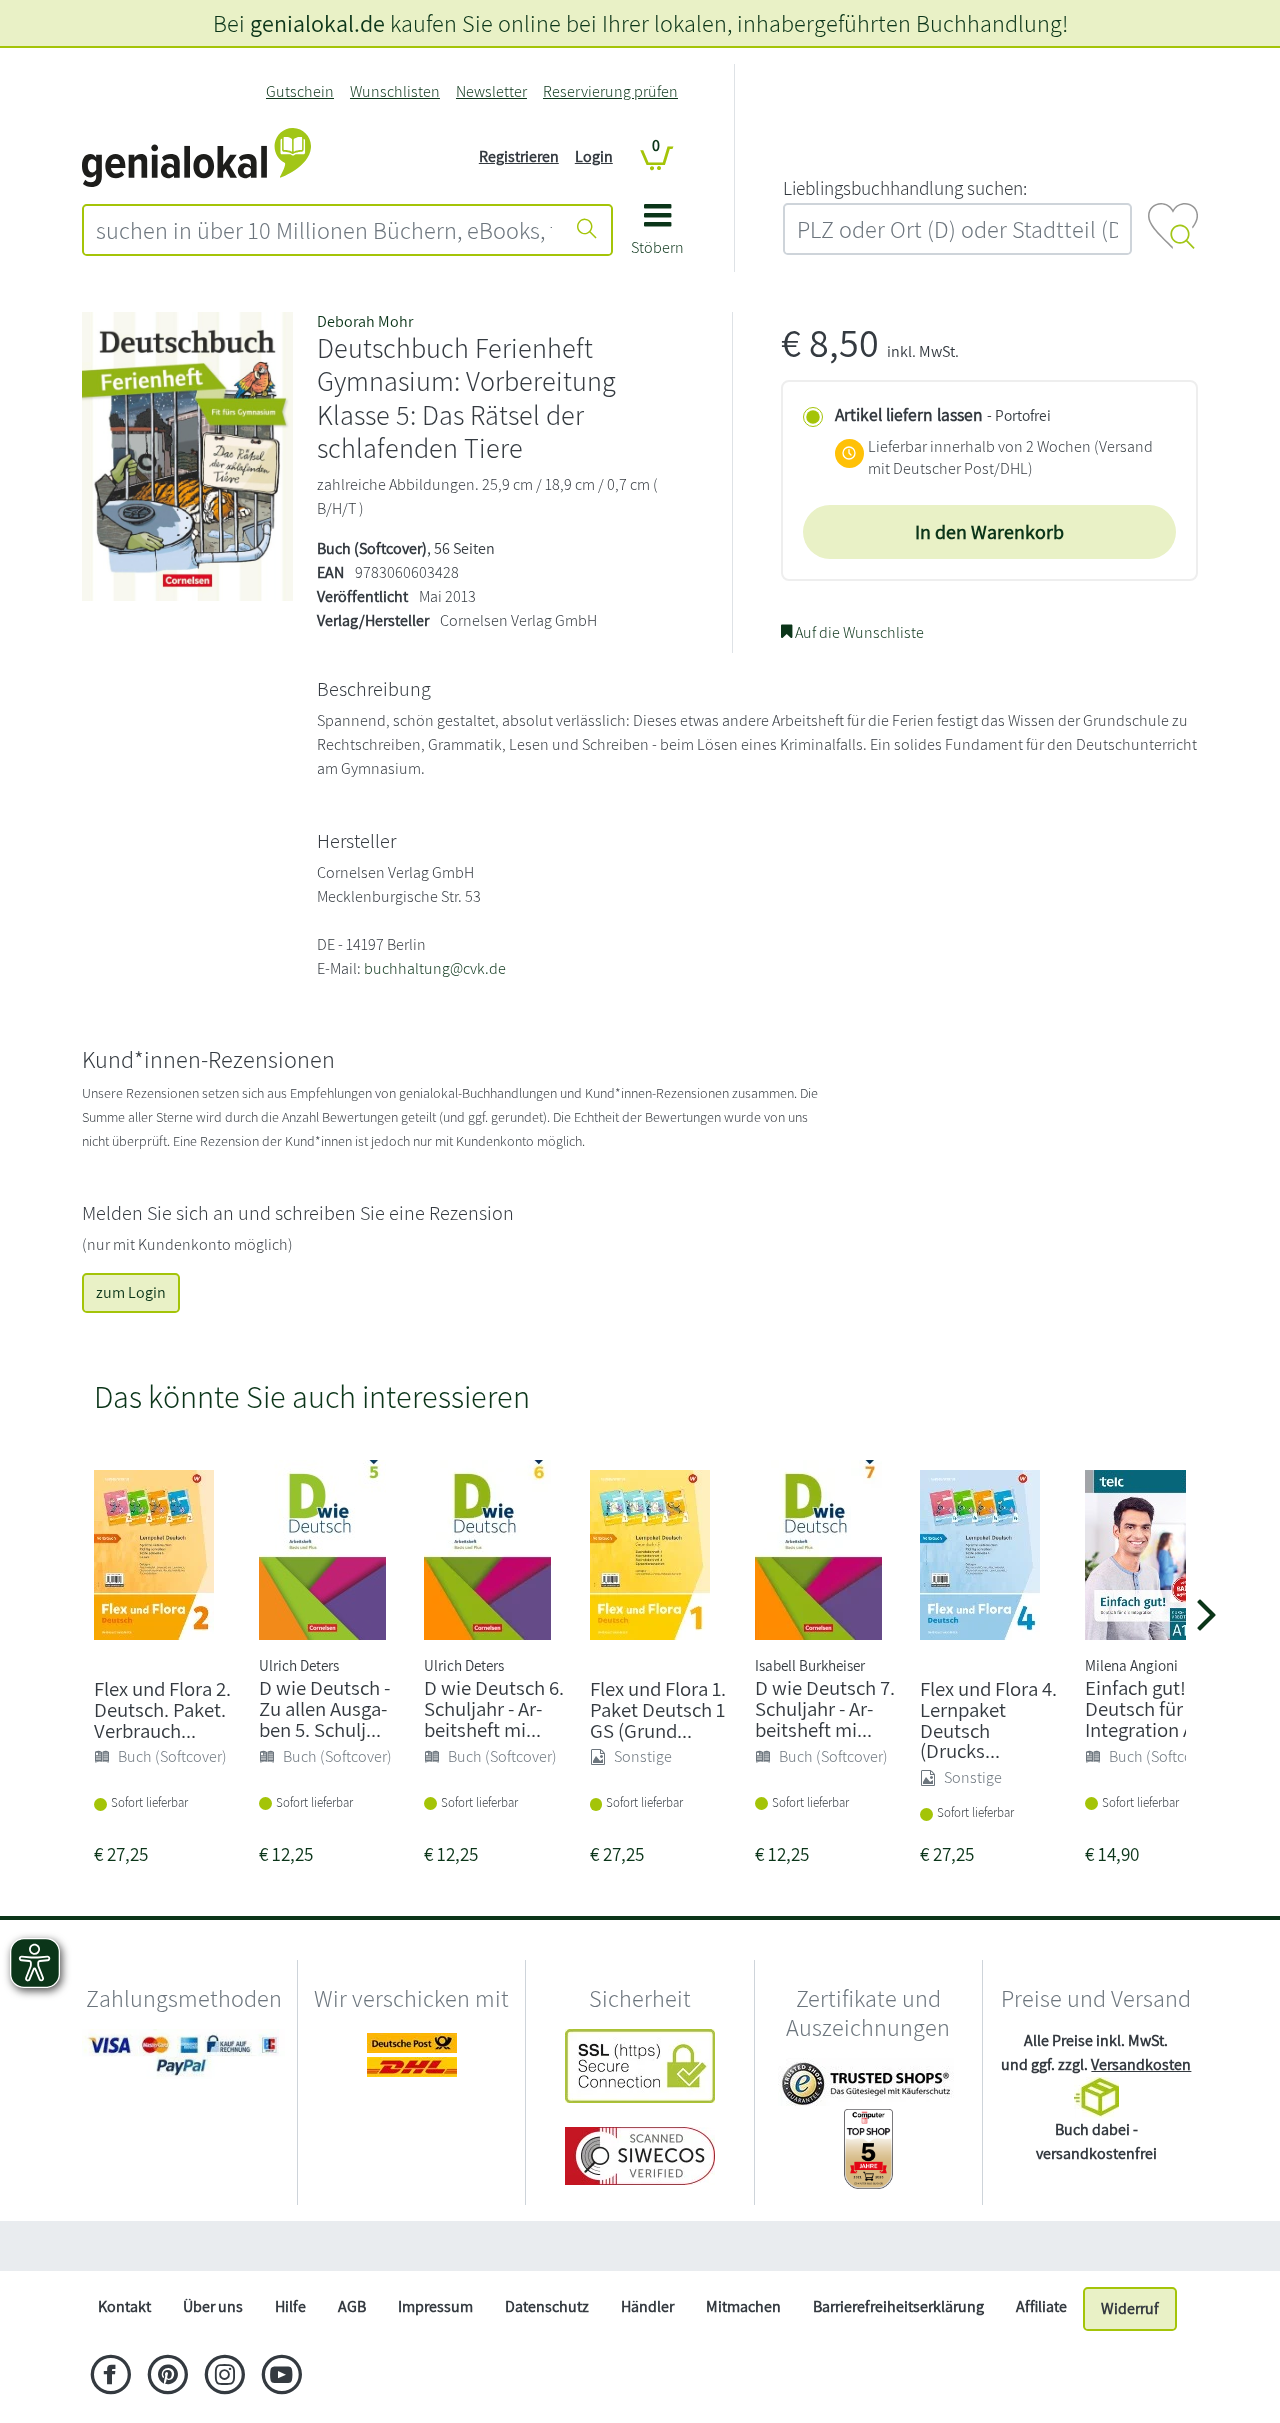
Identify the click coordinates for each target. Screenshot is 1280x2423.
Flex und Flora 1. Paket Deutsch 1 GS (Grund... (658, 1709)
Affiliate (1041, 2306)
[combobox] (324, 230)
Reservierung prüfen (610, 91)
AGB (352, 2306)
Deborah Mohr (365, 321)
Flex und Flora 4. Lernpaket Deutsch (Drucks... (988, 1719)
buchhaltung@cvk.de (435, 968)
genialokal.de (317, 23)
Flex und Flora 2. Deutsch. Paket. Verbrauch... (162, 1709)
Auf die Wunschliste (858, 632)
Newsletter (491, 91)
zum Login (131, 1292)
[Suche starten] (587, 230)
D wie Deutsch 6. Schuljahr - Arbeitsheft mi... (494, 1708)
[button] (657, 236)
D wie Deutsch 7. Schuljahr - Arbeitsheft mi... (825, 1708)
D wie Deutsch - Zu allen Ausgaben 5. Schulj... (324, 1708)
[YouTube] (281, 2377)
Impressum (435, 2306)
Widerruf (1130, 2308)
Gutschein (300, 91)
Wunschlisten (395, 91)
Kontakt (124, 2306)
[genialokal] (196, 155)
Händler (647, 2306)
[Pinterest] (167, 2377)
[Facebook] (110, 2377)
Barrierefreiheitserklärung (898, 2306)
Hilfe (290, 2306)
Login (594, 156)
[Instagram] (224, 2377)
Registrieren (519, 156)
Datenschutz (547, 2306)
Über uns (213, 2306)
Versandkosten (1141, 2064)
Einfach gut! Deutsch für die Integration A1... (1151, 1708)
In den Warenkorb (989, 532)
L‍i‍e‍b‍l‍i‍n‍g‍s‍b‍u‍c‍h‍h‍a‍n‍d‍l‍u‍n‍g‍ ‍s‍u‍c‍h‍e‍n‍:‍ (905, 188)
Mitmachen (743, 2306)
